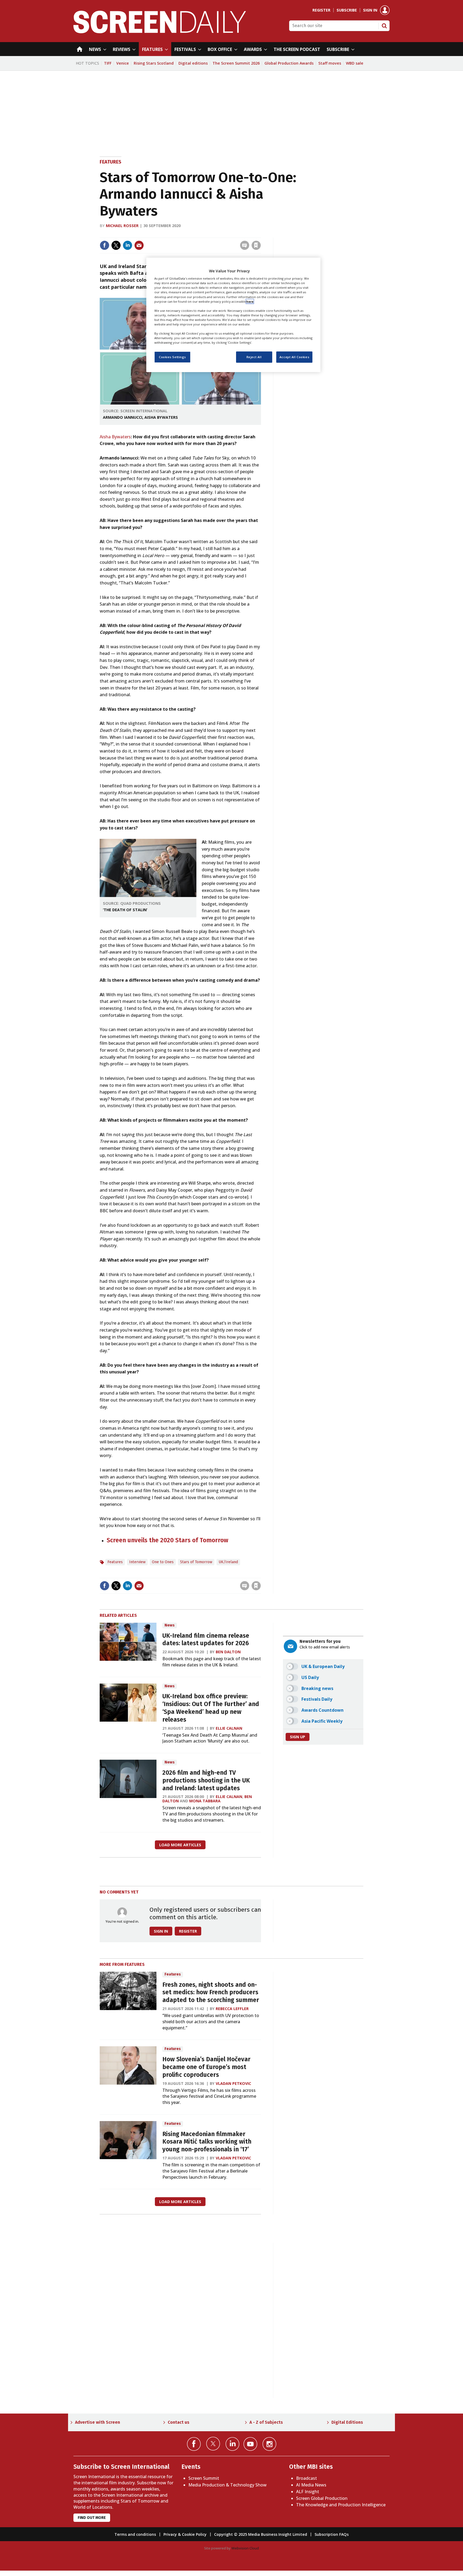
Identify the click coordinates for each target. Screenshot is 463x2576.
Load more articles (180, 1845)
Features (111, 162)
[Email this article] (139, 245)
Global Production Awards (289, 63)
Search (384, 26)
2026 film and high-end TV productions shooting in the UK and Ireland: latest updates (206, 1780)
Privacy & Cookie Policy (185, 2534)
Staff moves (330, 63)
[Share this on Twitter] (116, 245)
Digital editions (193, 63)
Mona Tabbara (205, 1801)
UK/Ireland (228, 1562)
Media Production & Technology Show (227, 2485)
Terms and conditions (135, 2534)
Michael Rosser (122, 226)
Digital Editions (347, 2422)
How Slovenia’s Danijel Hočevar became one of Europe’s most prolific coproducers (206, 2067)
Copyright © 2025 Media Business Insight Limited (261, 2534)
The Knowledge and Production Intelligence (341, 2505)
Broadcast (307, 2478)
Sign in (370, 10)
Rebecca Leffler (232, 2009)
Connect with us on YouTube (250, 2444)
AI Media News (311, 2485)
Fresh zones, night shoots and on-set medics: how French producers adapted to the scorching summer (211, 1993)
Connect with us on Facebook (194, 2444)
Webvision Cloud (245, 2548)
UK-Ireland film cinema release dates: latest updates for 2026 (206, 1640)
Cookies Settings (172, 357)
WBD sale (355, 63)
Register (321, 10)
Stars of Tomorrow (196, 1562)
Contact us (179, 2422)
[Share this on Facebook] (104, 245)
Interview (137, 1562)
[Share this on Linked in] (128, 245)
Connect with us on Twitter (213, 2444)
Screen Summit (204, 2478)
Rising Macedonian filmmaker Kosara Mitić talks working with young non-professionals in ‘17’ (207, 2142)
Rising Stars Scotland (154, 63)
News (170, 1625)
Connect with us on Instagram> (269, 2444)
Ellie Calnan (229, 1728)
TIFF (108, 63)
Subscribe (347, 10)
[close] (260, 234)
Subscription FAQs (332, 2534)
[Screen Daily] (160, 32)
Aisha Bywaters (115, 437)
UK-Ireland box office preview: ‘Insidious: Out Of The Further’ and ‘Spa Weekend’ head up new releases (211, 1708)
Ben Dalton (228, 1652)
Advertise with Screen (98, 2422)
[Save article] (256, 245)
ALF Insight (308, 2492)
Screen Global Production (322, 2498)
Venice (123, 63)
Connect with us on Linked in (232, 2444)
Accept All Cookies (294, 357)
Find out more (92, 2518)
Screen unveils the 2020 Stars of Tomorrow (167, 1540)
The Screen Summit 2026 (236, 63)
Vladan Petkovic (233, 2083)
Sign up (298, 1737)
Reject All (254, 357)
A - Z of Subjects (266, 2422)
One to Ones (163, 1562)
